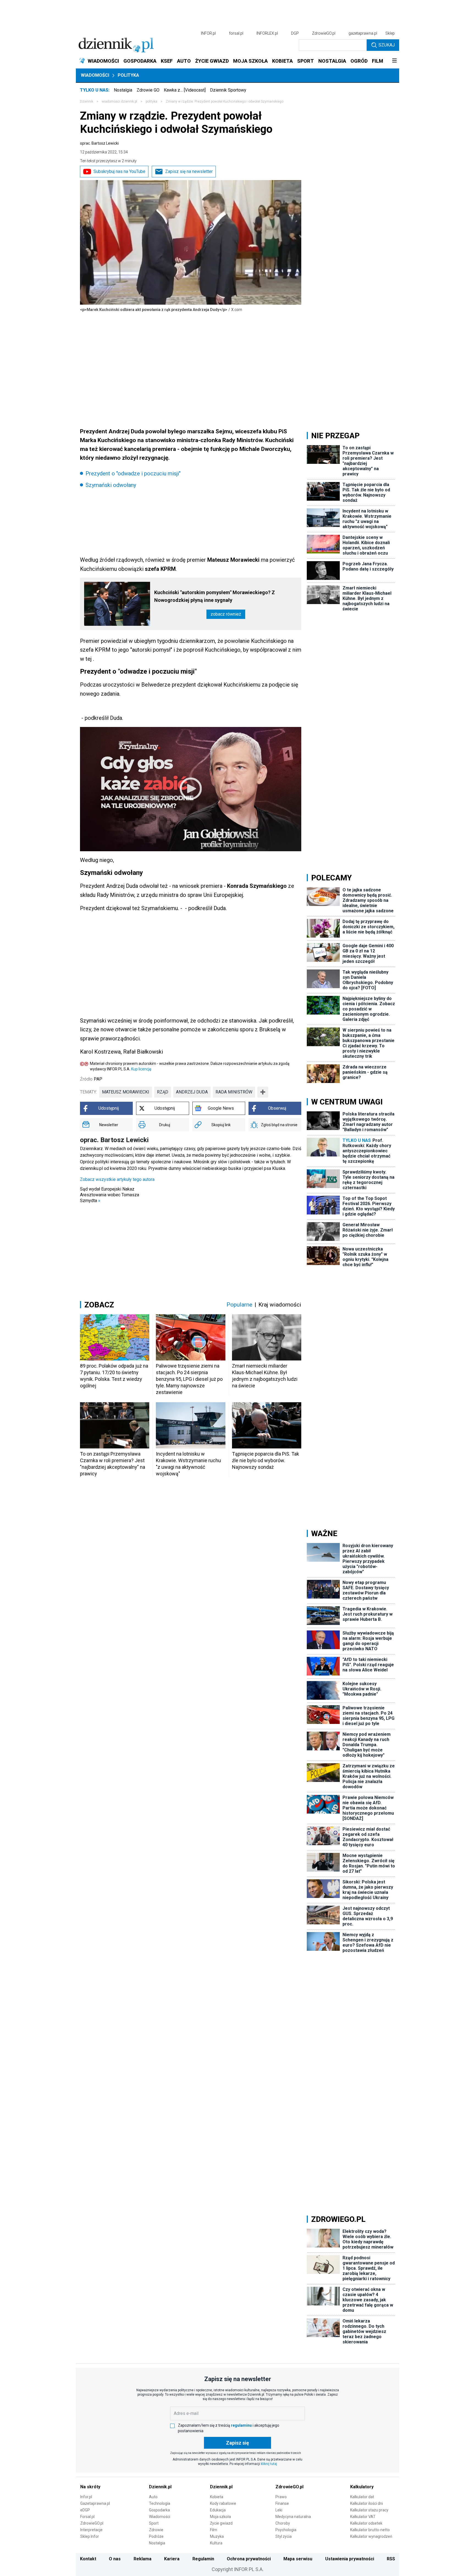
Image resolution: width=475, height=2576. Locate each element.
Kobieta (217, 2497)
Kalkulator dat (362, 2497)
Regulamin (203, 2559)
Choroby (283, 2523)
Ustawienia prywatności (350, 2559)
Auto (153, 2497)
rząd (163, 1092)
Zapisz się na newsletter (189, 171)
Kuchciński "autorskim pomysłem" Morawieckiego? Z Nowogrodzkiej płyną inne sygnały (215, 596)
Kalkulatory (362, 2487)
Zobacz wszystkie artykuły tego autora (117, 1179)
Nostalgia (123, 90)
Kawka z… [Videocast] (185, 90)
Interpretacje (91, 2530)
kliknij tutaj (269, 2464)
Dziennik (87, 101)
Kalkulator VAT (363, 2517)
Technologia (160, 2503)
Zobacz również (226, 614)
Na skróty (90, 2487)
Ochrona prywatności (249, 2559)
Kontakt (88, 2559)
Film (214, 2530)
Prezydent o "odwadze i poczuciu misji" (133, 473)
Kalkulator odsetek (366, 2523)
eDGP (85, 2510)
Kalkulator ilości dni (367, 2503)
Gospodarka (159, 2510)
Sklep (390, 33)
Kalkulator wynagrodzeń (371, 2536)
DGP (295, 33)
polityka (151, 101)
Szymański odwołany (111, 485)
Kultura (216, 2543)
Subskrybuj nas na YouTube (119, 171)
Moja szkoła (220, 2517)
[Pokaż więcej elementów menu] (394, 61)
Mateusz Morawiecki (126, 1092)
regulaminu (241, 2425)
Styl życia (284, 2536)
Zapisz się (237, 2443)
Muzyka (217, 2536)
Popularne (239, 1305)
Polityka (128, 75)
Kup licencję (141, 1069)
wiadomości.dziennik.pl (119, 101)
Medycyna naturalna (293, 2517)
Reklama (143, 2559)
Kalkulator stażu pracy (369, 2510)
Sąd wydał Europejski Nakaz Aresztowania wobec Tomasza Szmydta (110, 1195)
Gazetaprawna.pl (95, 2503)
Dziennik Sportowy (228, 90)
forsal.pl (236, 33)
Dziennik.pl (160, 2487)
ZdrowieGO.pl (324, 33)
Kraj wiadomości (280, 1305)
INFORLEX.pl (267, 33)
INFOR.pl (208, 33)
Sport (154, 2523)
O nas (115, 2559)
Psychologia (286, 2530)
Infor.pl (86, 2497)
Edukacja (218, 2510)
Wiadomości (95, 75)
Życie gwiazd (221, 2523)
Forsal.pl (87, 2517)
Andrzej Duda (192, 1092)
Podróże (156, 2536)
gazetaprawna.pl (363, 33)
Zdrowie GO (148, 90)
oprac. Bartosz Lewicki (99, 143)
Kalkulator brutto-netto (370, 2530)
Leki (279, 2510)
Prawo (281, 2497)
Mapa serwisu (298, 2559)
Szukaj (387, 45)
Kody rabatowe (223, 2503)
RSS (391, 2559)
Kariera (172, 2559)
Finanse (282, 2503)
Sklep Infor (90, 2536)
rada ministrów (234, 1092)
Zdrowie (156, 2530)
